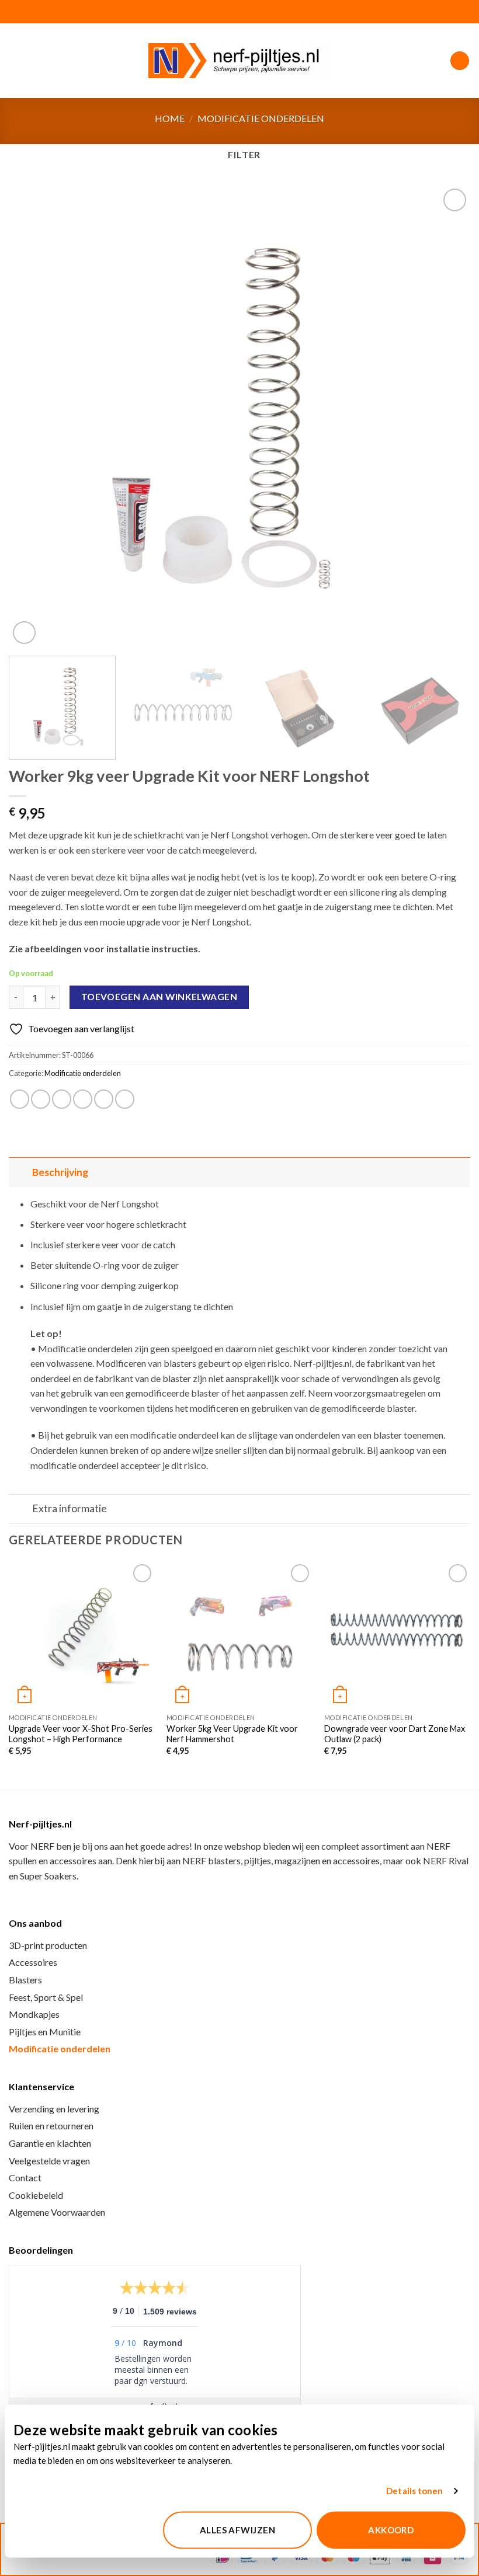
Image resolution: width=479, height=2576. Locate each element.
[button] (16, 60)
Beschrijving (60, 1172)
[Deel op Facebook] (41, 1099)
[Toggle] (20, 1172)
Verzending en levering (54, 2109)
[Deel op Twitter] (62, 1099)
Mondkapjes (34, 2014)
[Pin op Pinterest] (104, 1099)
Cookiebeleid (36, 2195)
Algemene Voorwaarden (57, 2212)
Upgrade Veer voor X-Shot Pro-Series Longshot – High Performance (81, 1734)
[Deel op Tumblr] (125, 1099)
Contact (25, 2178)
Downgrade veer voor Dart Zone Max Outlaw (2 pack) (395, 1734)
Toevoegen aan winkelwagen (159, 997)
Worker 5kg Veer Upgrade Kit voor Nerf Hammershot (232, 1734)
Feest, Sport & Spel (46, 1997)
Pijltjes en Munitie (45, 2032)
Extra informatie (70, 1508)
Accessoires (33, 1962)
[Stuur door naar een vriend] (83, 1099)
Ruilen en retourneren (51, 2126)
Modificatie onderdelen (261, 118)
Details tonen (414, 2491)
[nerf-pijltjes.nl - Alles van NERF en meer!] (239, 61)
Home (170, 118)
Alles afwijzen (237, 2530)
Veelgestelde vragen (49, 2161)
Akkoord (391, 2530)
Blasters (25, 1980)
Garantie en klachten (50, 2143)
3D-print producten (48, 1945)
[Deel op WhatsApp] (20, 1099)
